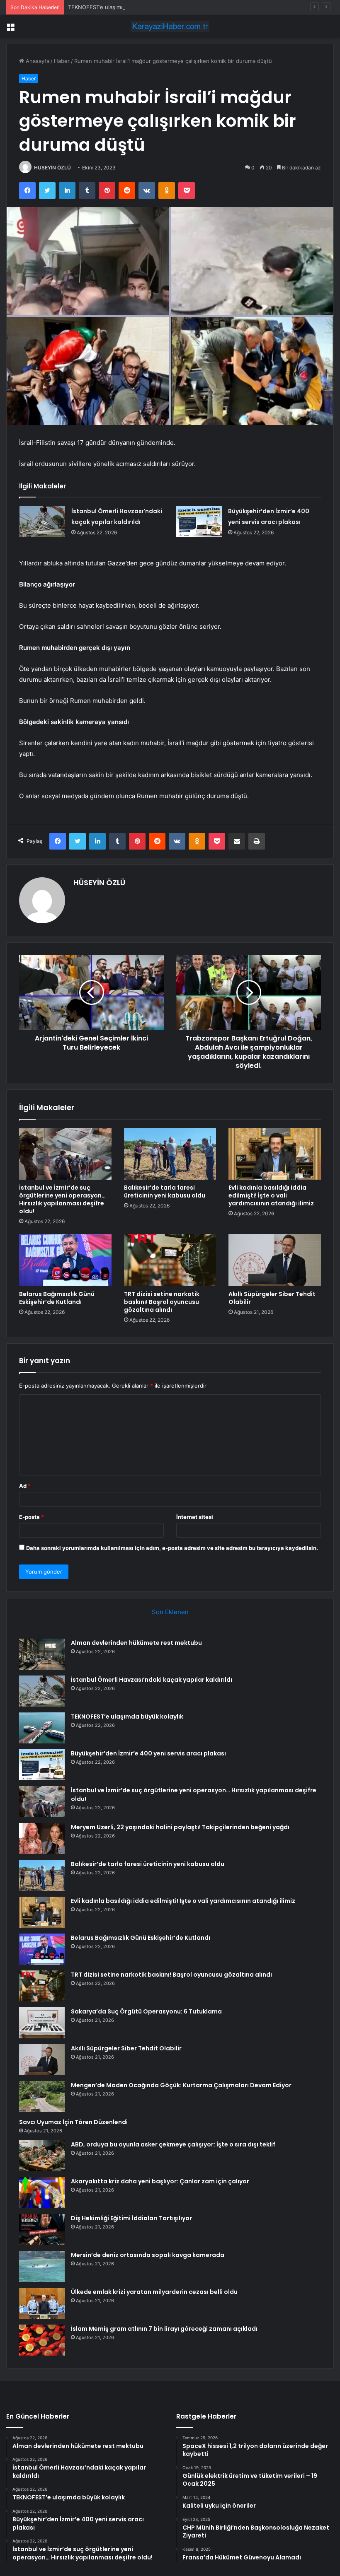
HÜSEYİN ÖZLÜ (52, 168)
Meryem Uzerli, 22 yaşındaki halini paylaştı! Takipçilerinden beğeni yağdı (180, 1827)
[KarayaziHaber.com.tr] (170, 26)
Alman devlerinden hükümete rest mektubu (136, 1643)
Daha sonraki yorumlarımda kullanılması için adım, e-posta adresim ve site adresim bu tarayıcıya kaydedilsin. (172, 1548)
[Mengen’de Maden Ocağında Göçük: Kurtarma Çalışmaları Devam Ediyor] (42, 2097)
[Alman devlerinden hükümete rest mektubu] (42, 1654)
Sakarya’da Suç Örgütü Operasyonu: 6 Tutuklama (146, 2011)
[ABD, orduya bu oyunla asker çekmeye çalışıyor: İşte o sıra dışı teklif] (42, 2156)
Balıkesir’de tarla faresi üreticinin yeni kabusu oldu (165, 1191)
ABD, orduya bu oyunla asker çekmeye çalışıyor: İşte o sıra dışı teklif (173, 2144)
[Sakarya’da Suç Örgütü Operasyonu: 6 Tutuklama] (42, 2023)
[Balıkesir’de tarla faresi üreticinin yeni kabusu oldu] (170, 1154)
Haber (62, 61)
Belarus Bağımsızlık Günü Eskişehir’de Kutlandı (57, 1298)
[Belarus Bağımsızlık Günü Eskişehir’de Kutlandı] (65, 1260)
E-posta (32, 1517)
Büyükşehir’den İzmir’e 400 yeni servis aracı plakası (148, 1753)
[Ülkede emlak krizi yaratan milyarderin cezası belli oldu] (42, 2303)
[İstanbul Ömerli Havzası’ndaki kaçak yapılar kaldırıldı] (42, 521)
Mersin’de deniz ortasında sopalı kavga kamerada (148, 2255)
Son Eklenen (170, 1612)
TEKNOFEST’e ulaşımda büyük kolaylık (117, 7)
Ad (25, 1486)
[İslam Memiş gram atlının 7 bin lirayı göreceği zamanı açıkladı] (42, 2340)
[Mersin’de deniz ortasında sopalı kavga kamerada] (42, 2266)
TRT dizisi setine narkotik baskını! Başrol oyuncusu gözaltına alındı (162, 1302)
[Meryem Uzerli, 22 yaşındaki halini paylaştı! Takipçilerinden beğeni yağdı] (42, 1838)
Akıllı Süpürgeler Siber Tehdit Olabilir (272, 1298)
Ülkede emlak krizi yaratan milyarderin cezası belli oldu (154, 2292)
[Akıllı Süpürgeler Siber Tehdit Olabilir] (275, 1260)
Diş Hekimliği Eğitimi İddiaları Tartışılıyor (131, 2218)
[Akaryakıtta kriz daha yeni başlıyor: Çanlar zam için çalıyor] (42, 2193)
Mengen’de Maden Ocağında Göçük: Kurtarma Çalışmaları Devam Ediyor (181, 2085)
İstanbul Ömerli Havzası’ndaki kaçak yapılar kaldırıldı (152, 1680)
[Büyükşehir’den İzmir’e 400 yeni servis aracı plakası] (199, 521)
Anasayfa (37, 61)
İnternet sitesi (195, 1517)
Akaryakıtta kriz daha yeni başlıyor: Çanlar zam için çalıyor (160, 2181)
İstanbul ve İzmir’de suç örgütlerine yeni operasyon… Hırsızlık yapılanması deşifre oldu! (62, 1199)
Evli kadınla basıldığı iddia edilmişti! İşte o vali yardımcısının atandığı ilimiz (271, 1195)
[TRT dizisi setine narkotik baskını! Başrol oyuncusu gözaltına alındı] (170, 1260)
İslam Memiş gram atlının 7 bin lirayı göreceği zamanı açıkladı (164, 2329)
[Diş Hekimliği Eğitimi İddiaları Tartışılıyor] (42, 2230)
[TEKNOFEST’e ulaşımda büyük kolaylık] (42, 1728)
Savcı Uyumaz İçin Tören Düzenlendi (73, 2122)
